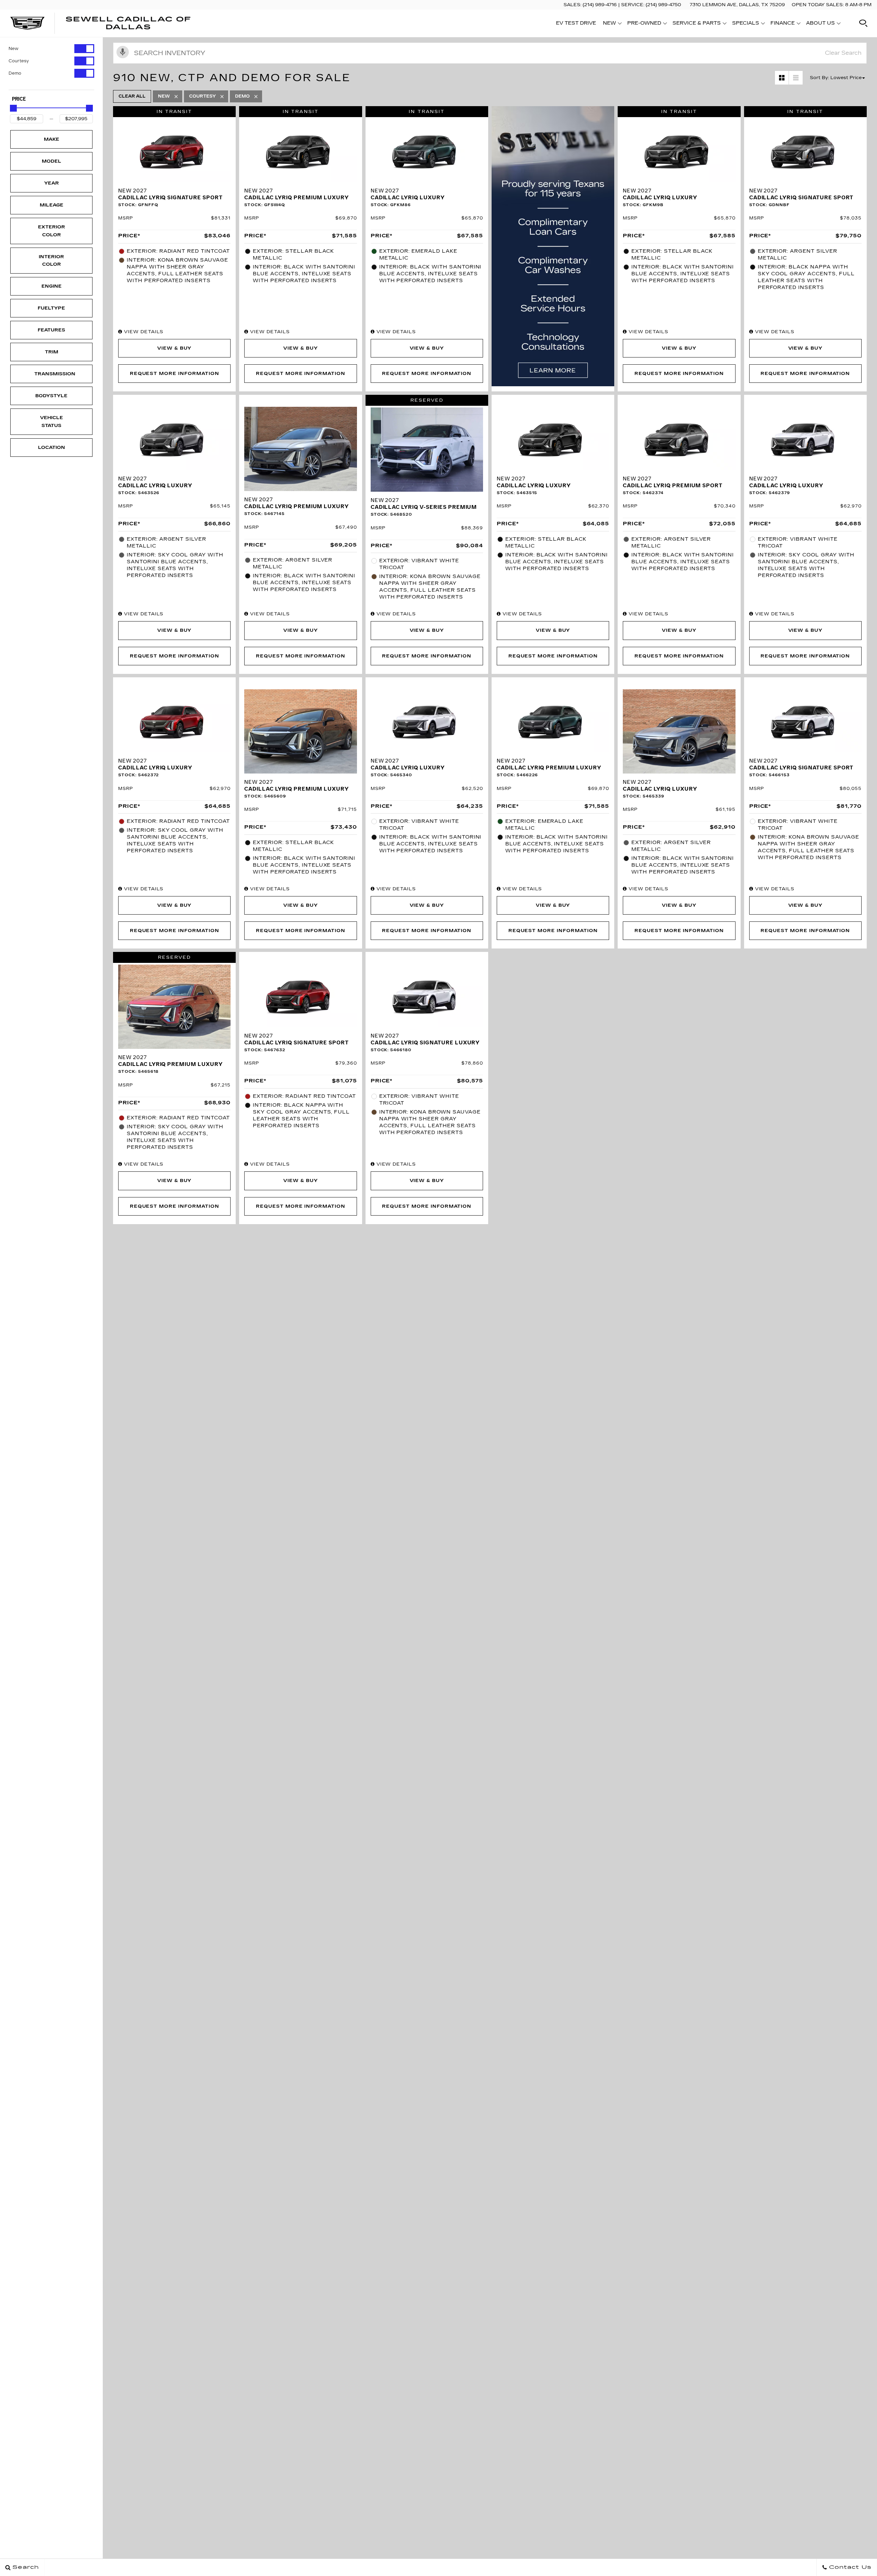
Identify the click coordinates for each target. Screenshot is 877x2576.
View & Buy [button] (175, 348)
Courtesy (19, 61)
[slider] (13, 108)
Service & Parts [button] (696, 24)
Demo (15, 73)
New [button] (611, 24)
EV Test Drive (576, 23)
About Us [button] (820, 24)
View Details (143, 332)
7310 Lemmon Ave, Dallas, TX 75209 (737, 5)
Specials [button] (745, 24)
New (14, 49)
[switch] (51, 49)
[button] (863, 23)
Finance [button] (782, 24)
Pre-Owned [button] (644, 24)
